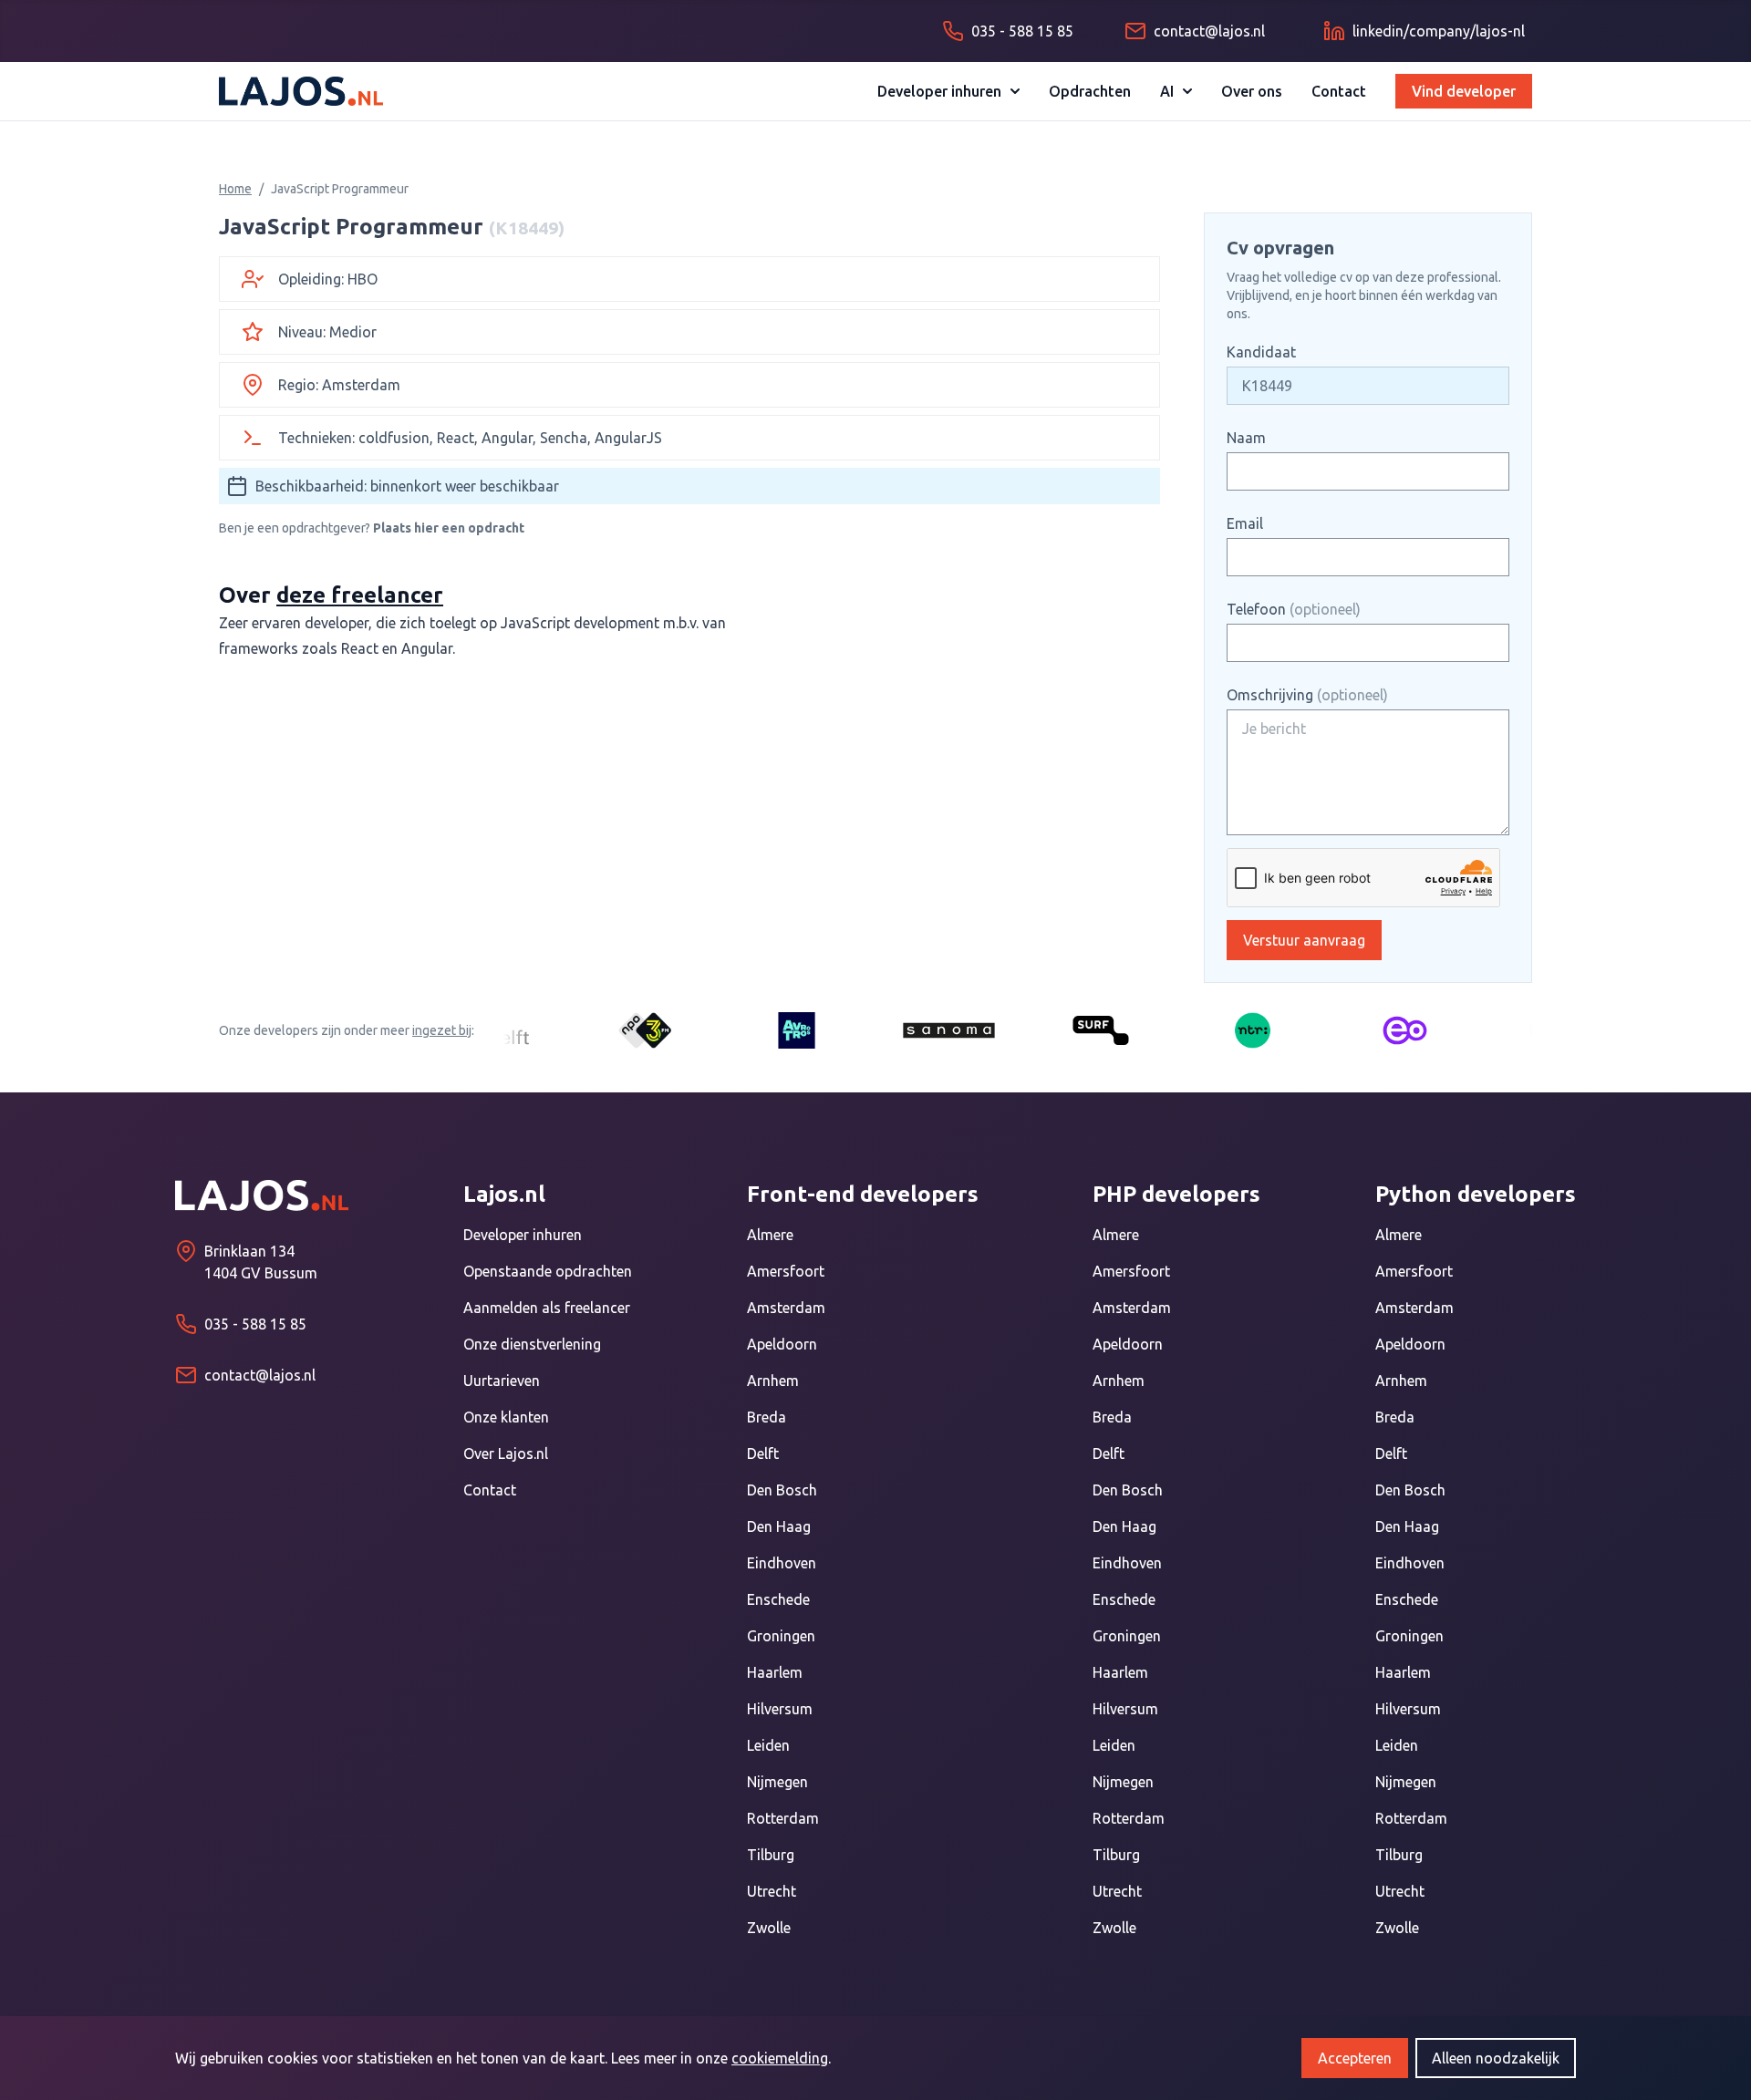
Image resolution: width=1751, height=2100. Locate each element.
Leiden (768, 1745)
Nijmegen (777, 1782)
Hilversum (780, 1709)
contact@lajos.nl (260, 1375)
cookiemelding (780, 2058)
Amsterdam (786, 1308)
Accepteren (1355, 2058)
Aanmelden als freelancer (547, 1308)
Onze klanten (506, 1417)
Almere (770, 1235)
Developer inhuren (939, 91)
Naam (1246, 438)
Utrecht (772, 1891)
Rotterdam (783, 1818)
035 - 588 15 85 (255, 1324)
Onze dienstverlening (532, 1344)
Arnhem (773, 1381)
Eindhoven (782, 1563)
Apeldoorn (782, 1344)
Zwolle (769, 1928)
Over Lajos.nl (506, 1453)
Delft (763, 1453)
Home (235, 189)
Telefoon (1294, 609)
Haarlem (775, 1672)
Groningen (781, 1636)
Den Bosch (782, 1490)
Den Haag (779, 1526)
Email (1245, 523)
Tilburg (771, 1855)
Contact (1339, 91)
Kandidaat (1261, 352)
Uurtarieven (502, 1381)
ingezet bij (442, 1030)
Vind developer (1464, 91)
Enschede (778, 1599)
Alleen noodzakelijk (1496, 2058)
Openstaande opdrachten (548, 1271)
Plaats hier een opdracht (449, 528)
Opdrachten (1090, 91)
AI (1167, 91)
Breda (767, 1417)
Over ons (1252, 91)
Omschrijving (1307, 695)
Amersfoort (786, 1271)
